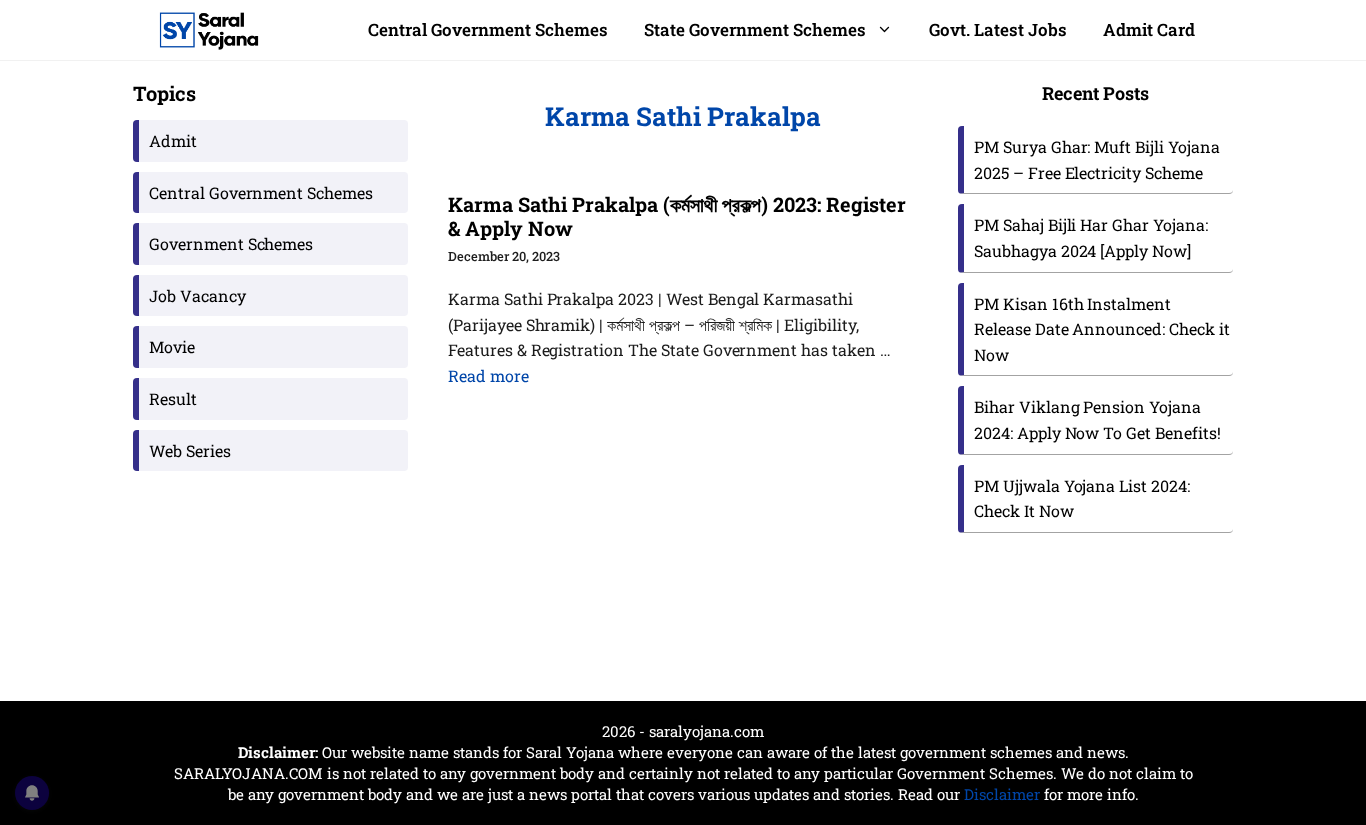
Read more (488, 375)
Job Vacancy (197, 295)
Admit (173, 140)
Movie (172, 346)
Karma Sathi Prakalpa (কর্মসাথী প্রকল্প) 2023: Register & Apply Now (677, 216)
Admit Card (1149, 29)
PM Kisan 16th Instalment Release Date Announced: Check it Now (1102, 329)
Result (173, 398)
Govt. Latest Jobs (998, 29)
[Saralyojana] (209, 30)
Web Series (190, 450)
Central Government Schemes (488, 29)
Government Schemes (231, 243)
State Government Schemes (755, 29)
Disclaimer (1002, 794)
